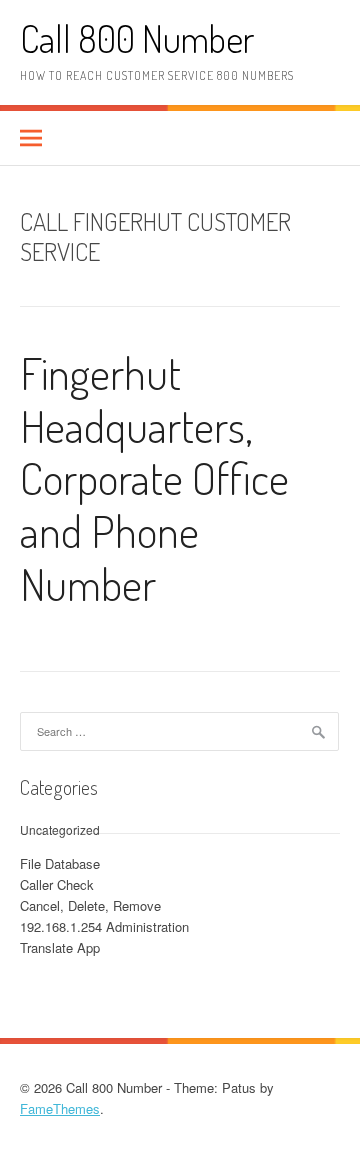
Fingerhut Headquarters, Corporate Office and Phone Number (154, 478)
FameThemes (60, 1108)
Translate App (60, 947)
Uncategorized (60, 829)
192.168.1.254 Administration (104, 926)
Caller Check (57, 884)
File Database (60, 863)
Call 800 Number (137, 38)
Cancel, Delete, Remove (90, 905)
